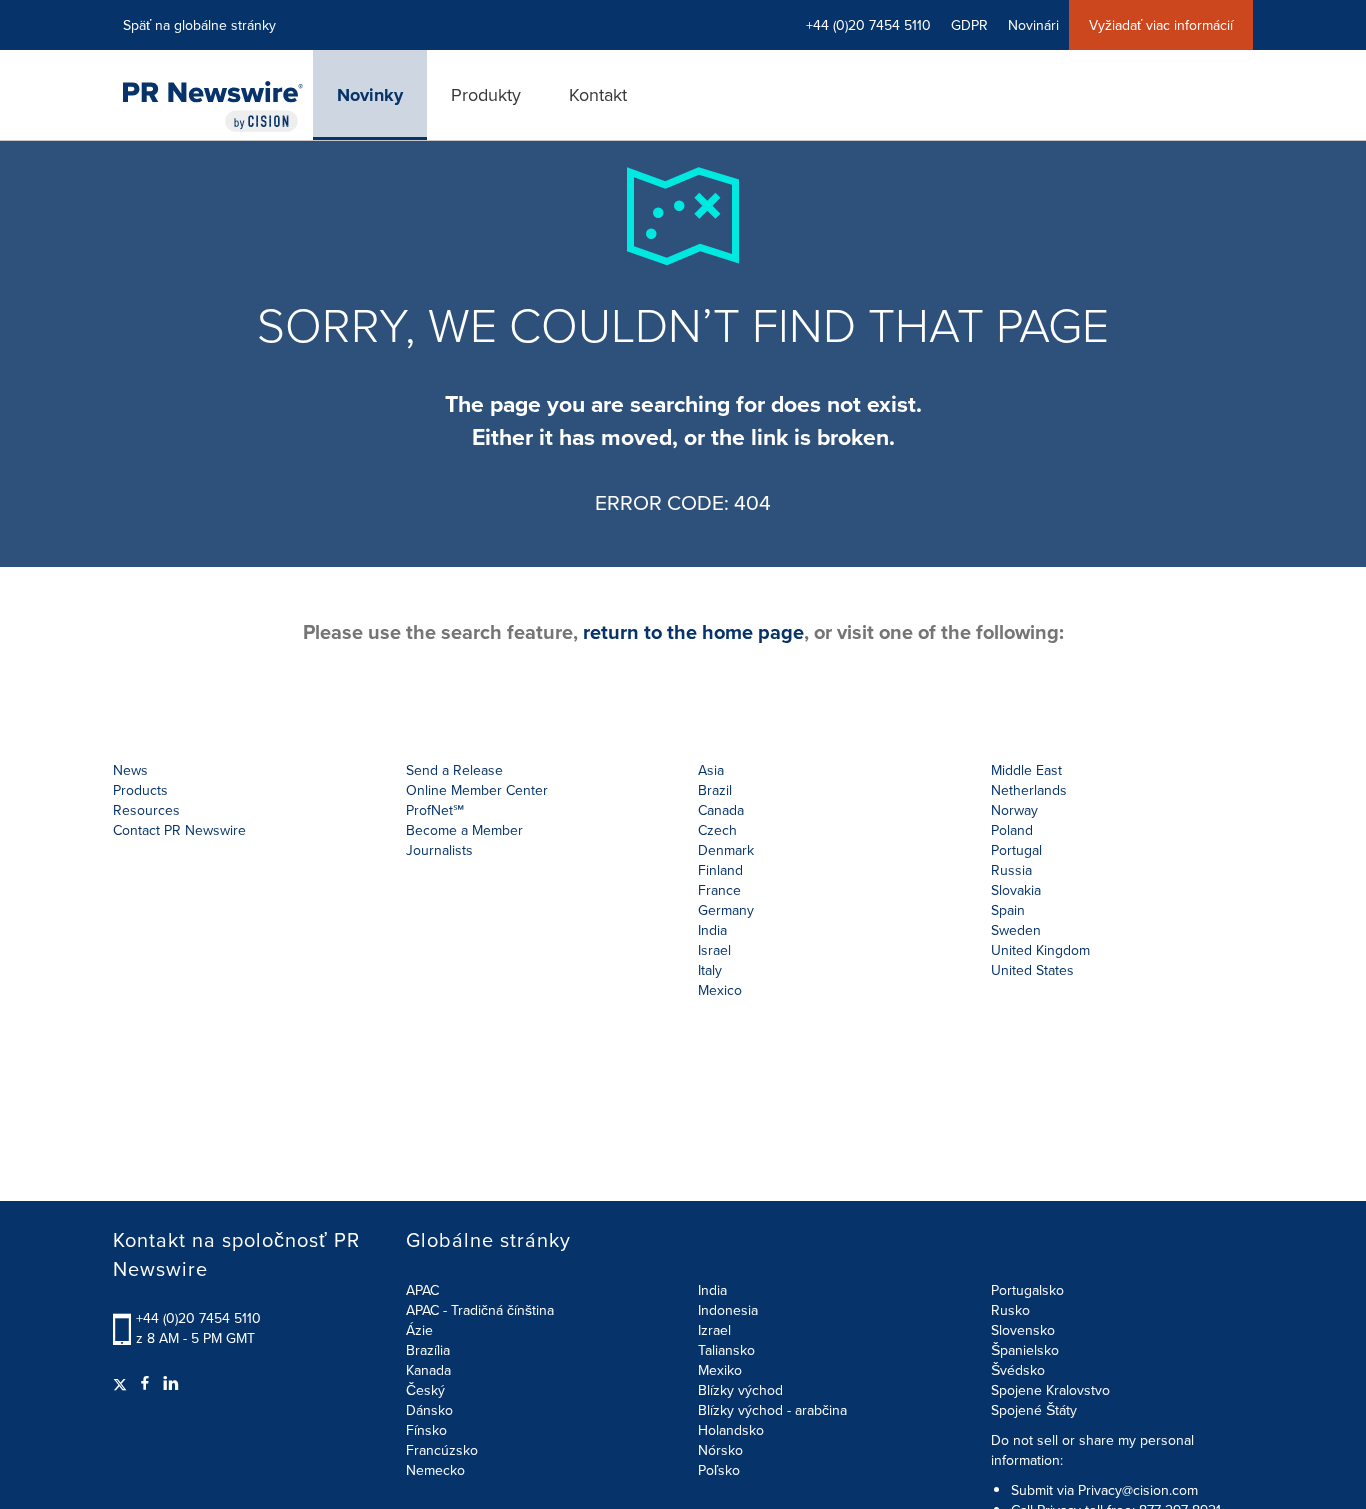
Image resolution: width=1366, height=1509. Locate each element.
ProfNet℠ (435, 810)
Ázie (419, 1330)
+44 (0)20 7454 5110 (198, 1318)
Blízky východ (740, 1390)
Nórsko (720, 1450)
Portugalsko (1027, 1290)
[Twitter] (122, 1383)
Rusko (1010, 1310)
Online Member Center (477, 790)
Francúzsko (442, 1450)
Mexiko (720, 1370)
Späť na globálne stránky (199, 25)
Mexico (720, 990)
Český (425, 1390)
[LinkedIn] (171, 1383)
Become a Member (464, 830)
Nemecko (435, 1470)
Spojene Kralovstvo (1050, 1390)
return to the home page (693, 631)
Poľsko (719, 1470)
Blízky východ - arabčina (772, 1410)
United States (1032, 970)
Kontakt (598, 94)
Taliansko (726, 1350)
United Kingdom (1040, 950)
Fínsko (426, 1430)
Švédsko (1018, 1370)
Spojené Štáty (1034, 1410)
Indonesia (728, 1310)
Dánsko (429, 1410)
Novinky (370, 95)
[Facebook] (145, 1383)
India (712, 1290)
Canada (721, 810)
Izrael (714, 1330)
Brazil (715, 790)
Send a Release (454, 770)
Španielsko (1025, 1350)
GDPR (969, 25)
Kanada (428, 1370)
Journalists (439, 850)
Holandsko (731, 1430)
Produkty (486, 94)
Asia (711, 770)
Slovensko (1023, 1330)
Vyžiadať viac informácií (1161, 25)
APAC (422, 1290)
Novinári (1033, 25)
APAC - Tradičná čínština (480, 1310)
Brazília (428, 1350)
